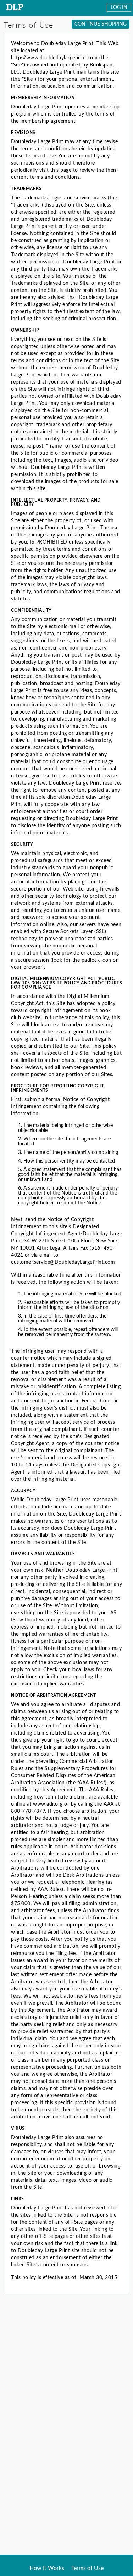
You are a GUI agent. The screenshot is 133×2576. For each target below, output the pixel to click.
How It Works (47, 2568)
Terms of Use (87, 2568)
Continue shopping (101, 24)
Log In (119, 7)
